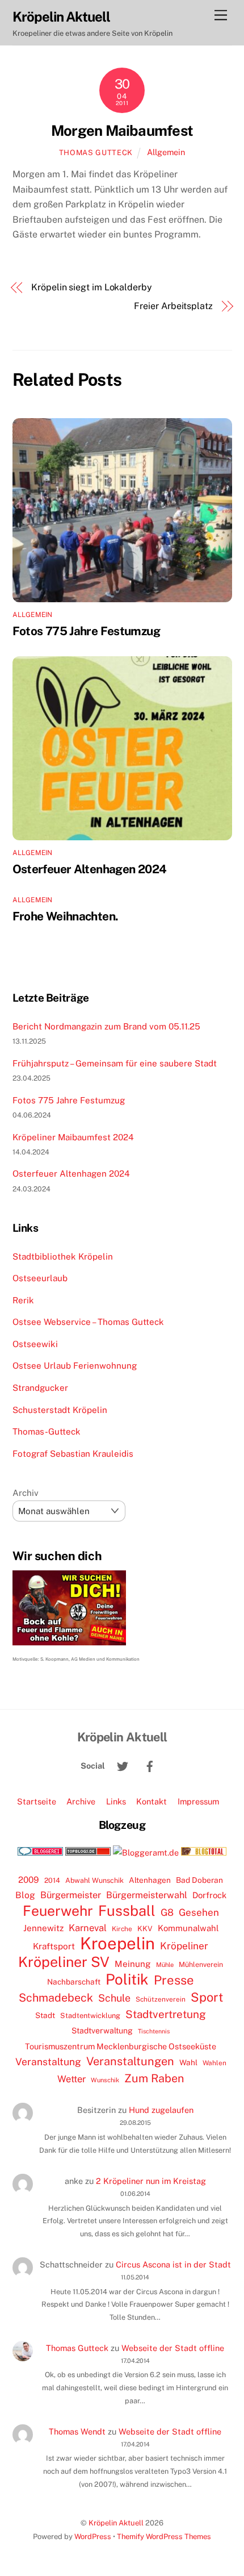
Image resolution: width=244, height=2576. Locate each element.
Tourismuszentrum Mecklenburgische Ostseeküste (121, 2046)
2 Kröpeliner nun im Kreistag (151, 2181)
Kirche (122, 1929)
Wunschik (105, 2080)
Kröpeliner (184, 1946)
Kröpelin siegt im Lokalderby (92, 287)
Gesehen (199, 1912)
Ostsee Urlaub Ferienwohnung (75, 1366)
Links (116, 1801)
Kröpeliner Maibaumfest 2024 (73, 1137)
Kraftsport (54, 1946)
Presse (174, 1980)
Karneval (88, 1928)
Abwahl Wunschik (94, 1880)
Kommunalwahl (188, 1928)
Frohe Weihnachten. (66, 916)
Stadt (45, 2015)
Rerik (23, 1300)
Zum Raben (154, 2078)
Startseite (37, 1801)
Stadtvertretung (166, 2014)
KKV (145, 1929)
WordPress (93, 2537)
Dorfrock (209, 1895)
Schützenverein (161, 1999)
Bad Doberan (199, 1880)
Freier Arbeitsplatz (173, 306)
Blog (25, 1895)
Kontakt (152, 1801)
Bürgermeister (71, 1895)
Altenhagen (150, 1880)
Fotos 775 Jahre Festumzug (86, 631)
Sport (207, 1997)
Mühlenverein (201, 1964)
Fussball (127, 1911)
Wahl (188, 2062)
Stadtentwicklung (90, 2016)
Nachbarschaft (74, 1982)
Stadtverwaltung (102, 2031)
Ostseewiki (35, 1344)
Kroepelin (117, 1944)
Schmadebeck (56, 1997)
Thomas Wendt (77, 2431)
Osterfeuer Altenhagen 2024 (90, 869)
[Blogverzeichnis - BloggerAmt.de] (146, 1852)
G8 (167, 1912)
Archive (81, 1801)
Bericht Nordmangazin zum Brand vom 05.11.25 (106, 1026)
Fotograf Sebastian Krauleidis (73, 1454)
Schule (114, 1998)
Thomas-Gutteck (47, 1431)
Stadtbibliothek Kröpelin (63, 1256)
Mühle (165, 1964)
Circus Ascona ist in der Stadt (173, 2264)
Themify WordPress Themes (164, 2537)
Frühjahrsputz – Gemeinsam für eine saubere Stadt (115, 1063)
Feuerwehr (58, 1911)
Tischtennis (154, 2031)
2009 (29, 1880)
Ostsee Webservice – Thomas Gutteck (88, 1322)
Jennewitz (43, 1928)
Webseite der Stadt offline (173, 2348)
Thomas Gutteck (96, 153)
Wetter (71, 2079)
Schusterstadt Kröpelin (60, 1410)
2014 (52, 1880)
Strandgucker (40, 1388)
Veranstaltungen (130, 2061)
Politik (127, 1979)
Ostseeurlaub (40, 1278)
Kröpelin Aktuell (116, 2523)
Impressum (198, 1801)
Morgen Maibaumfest (122, 131)
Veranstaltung (48, 2062)
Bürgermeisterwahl (147, 1895)
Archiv (26, 1493)
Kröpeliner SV (64, 1962)
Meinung (133, 1964)
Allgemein (166, 152)
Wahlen (214, 2063)
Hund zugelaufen (161, 2110)
